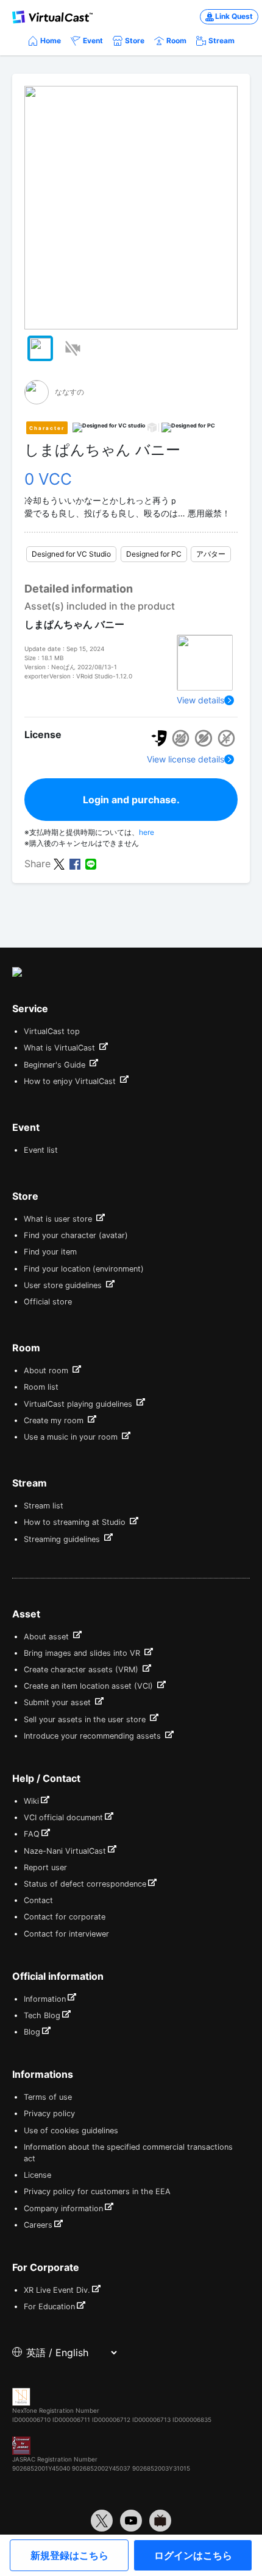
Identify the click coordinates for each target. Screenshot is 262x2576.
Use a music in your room (72, 1437)
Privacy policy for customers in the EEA (97, 2191)
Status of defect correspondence (85, 1884)
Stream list (44, 1506)
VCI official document (63, 1818)
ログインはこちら (193, 2555)
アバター (211, 554)
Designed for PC (154, 554)
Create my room (55, 1420)
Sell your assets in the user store (86, 1719)
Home (51, 40)
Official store (48, 1302)
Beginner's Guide (56, 1065)
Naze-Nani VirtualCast (65, 1851)
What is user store (59, 1219)
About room (47, 1371)
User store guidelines (64, 1285)
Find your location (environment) (84, 1269)
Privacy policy (49, 2113)
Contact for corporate (65, 1917)
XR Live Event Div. (57, 2290)
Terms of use (48, 2097)
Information (45, 1999)
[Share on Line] (91, 863)
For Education (49, 2307)
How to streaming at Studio (76, 1522)
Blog (32, 2032)
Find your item (50, 1252)
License (37, 2175)
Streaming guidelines (63, 1539)
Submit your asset (58, 1702)
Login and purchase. (131, 800)
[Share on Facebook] (75, 863)
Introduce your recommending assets (94, 1736)
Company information (63, 2208)
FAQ (32, 1834)
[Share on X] (59, 863)
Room (176, 40)
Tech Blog (42, 2015)
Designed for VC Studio (71, 554)
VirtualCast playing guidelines (79, 1404)
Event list (41, 1150)
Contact (38, 1900)
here (147, 832)
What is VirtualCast (61, 1048)
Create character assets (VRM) (82, 1670)
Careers (38, 2225)
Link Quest (234, 16)
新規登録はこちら (69, 2555)
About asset (48, 1637)
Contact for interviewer (66, 1934)
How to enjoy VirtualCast (71, 1081)
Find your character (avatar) (76, 1235)
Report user (45, 1867)
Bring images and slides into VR (83, 1653)
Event (93, 40)
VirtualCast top (52, 1031)
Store (135, 40)
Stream (221, 40)
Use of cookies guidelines (71, 2131)
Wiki (31, 1801)
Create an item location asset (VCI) (90, 1686)
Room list (41, 1387)
